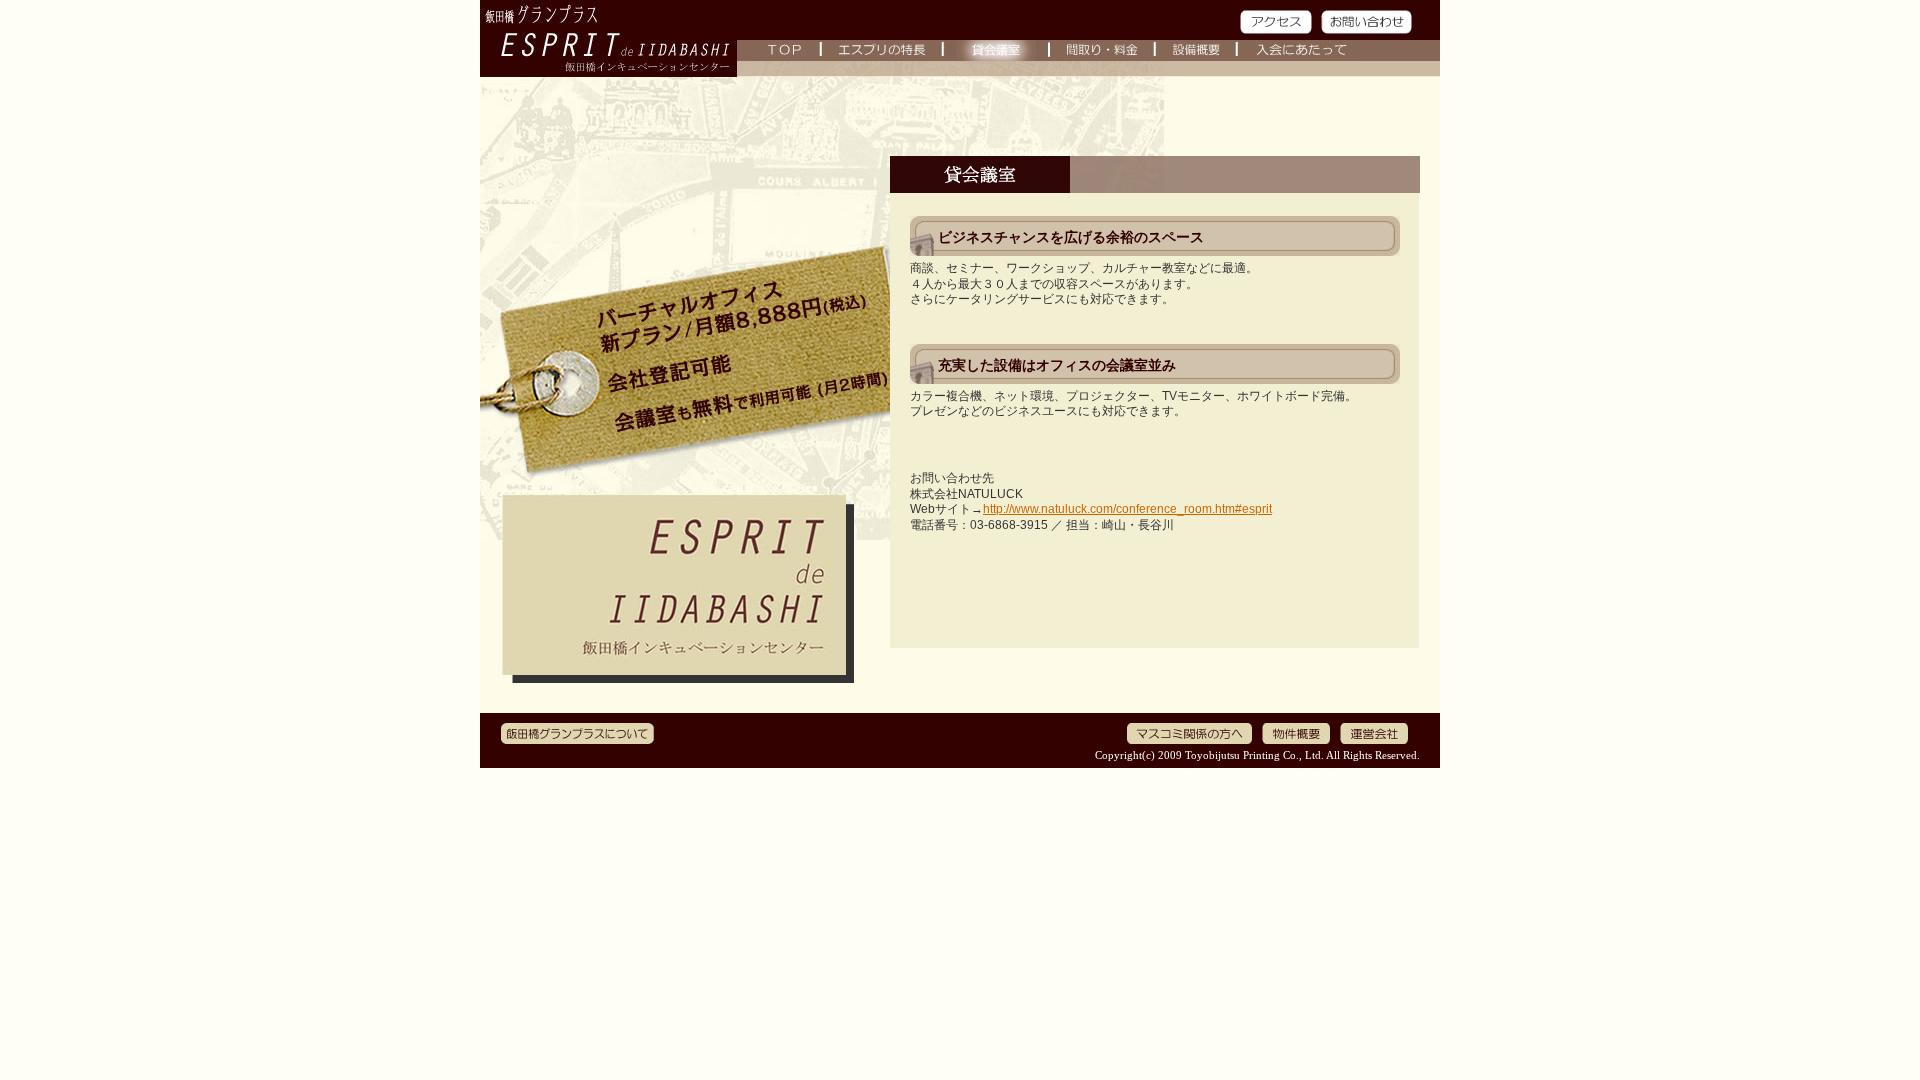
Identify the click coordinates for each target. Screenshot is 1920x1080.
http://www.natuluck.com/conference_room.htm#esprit (1127, 509)
